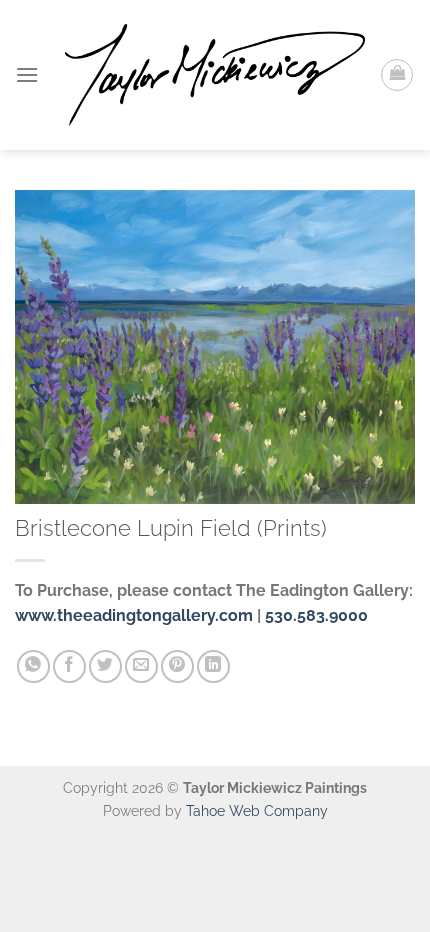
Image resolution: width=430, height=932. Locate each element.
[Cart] (397, 75)
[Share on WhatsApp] (33, 666)
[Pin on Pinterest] (177, 666)
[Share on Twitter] (105, 666)
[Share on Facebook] (69, 666)
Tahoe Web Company (257, 810)
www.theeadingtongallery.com (134, 615)
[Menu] (27, 74)
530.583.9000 (316, 615)
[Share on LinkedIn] (213, 666)
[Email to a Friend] (141, 666)
